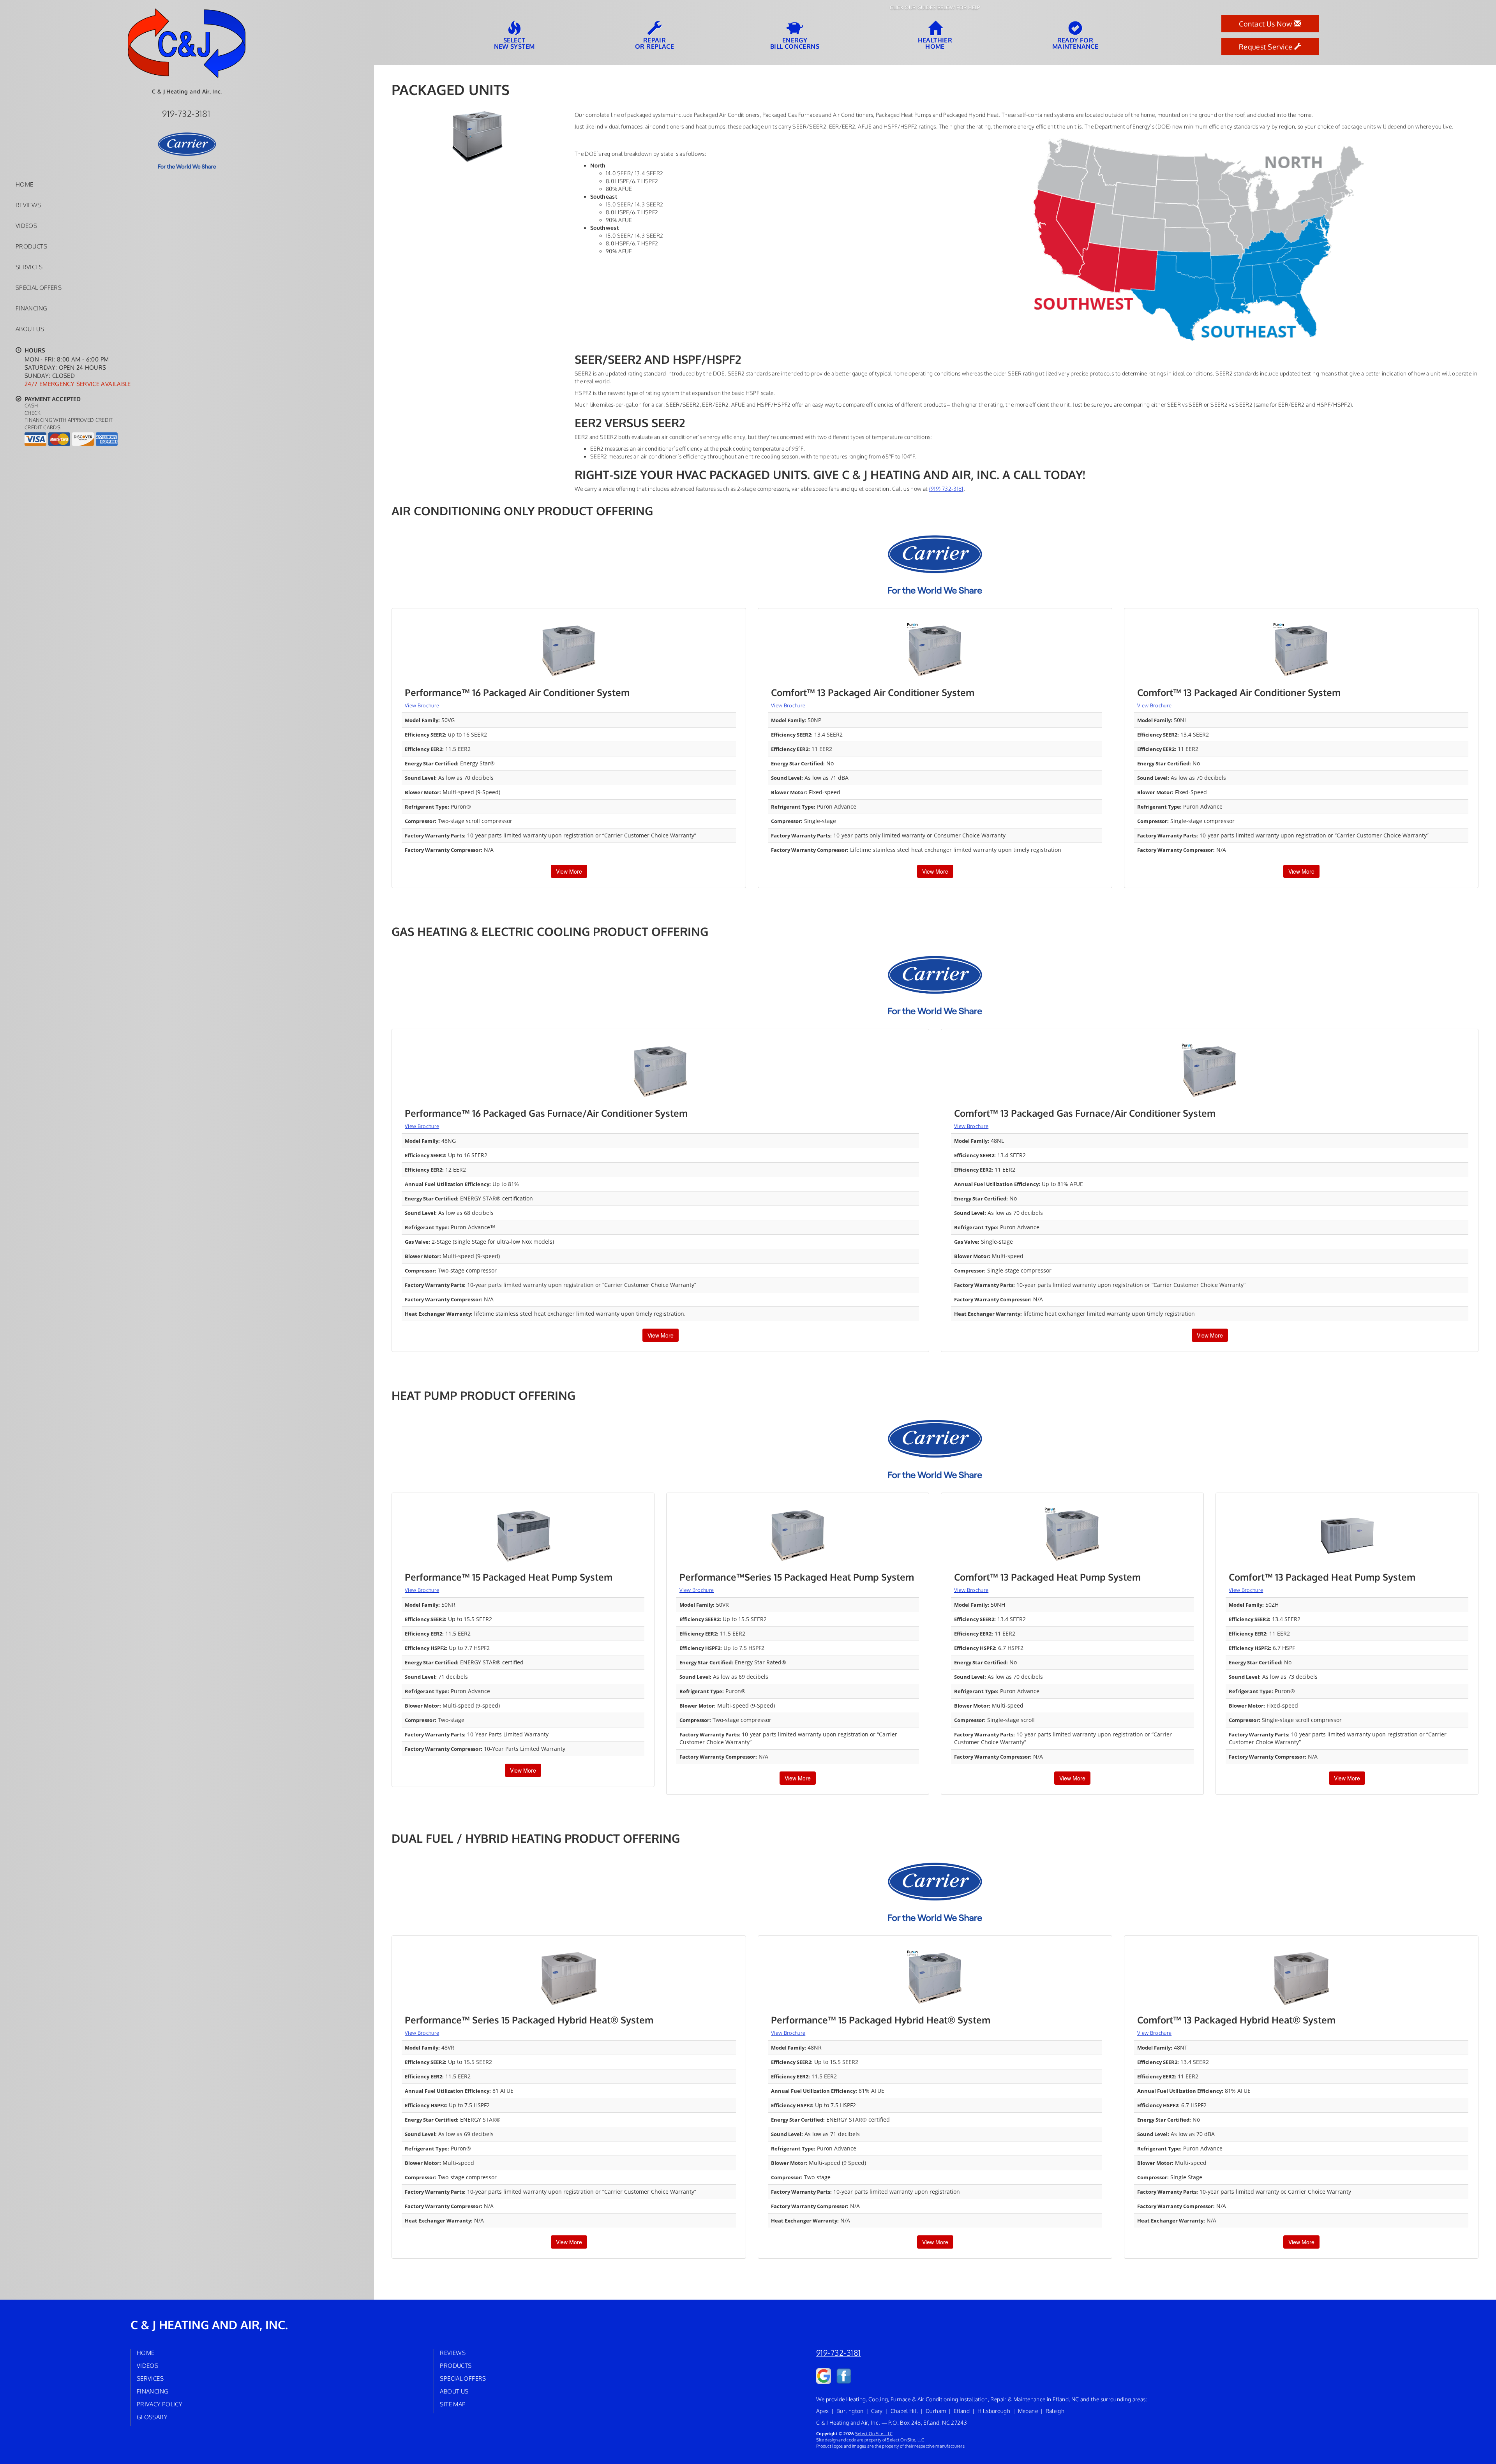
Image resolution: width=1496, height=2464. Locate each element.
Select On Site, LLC (874, 2433)
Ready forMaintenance (1075, 43)
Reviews (28, 205)
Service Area (348, 346)
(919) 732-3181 (946, 489)
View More (569, 871)
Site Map (453, 2404)
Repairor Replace (654, 43)
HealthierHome (935, 43)
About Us (30, 329)
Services (29, 267)
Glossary (152, 2417)
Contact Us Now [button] (1266, 24)
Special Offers (39, 287)
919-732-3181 (839, 2353)
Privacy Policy (160, 2404)
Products (31, 246)
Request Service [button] (1267, 47)
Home (24, 184)
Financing (31, 308)
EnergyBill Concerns (795, 43)
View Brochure (422, 705)
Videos (26, 226)
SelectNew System (514, 43)
